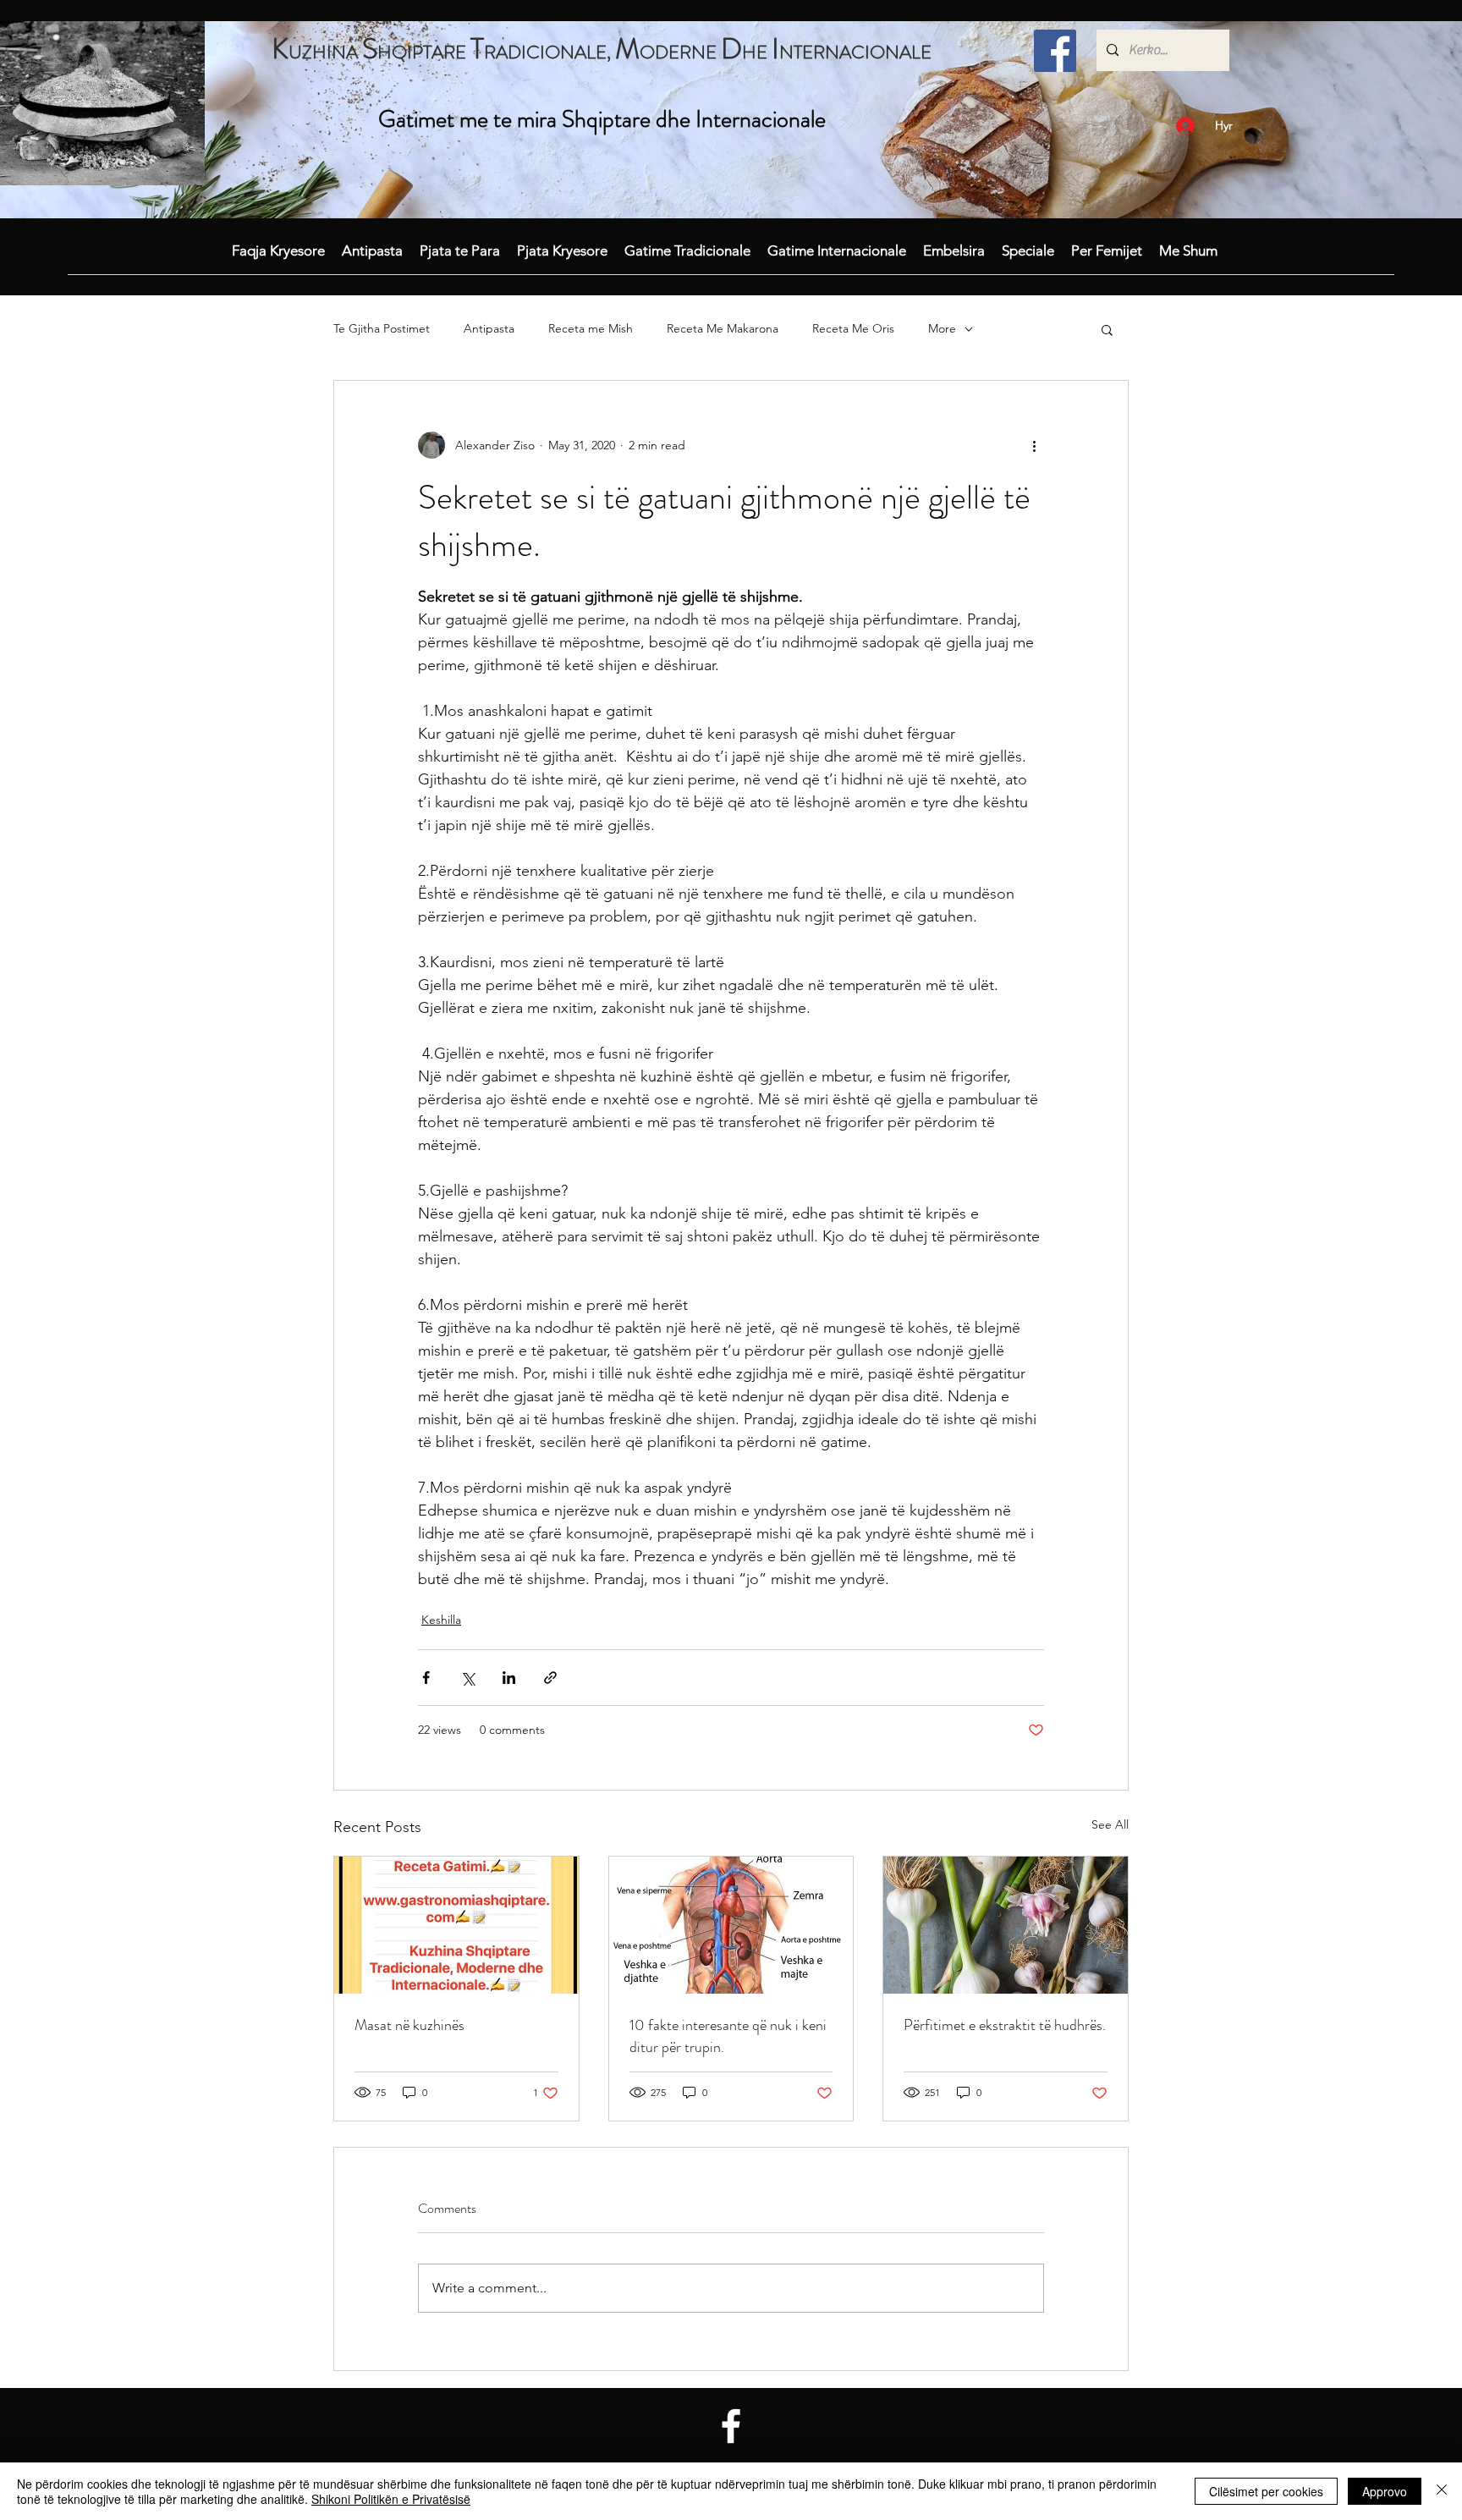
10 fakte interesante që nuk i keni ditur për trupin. (728, 2036)
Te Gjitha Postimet (382, 328)
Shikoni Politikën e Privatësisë (391, 2499)
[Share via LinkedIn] (509, 1678)
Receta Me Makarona (723, 328)
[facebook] (1055, 51)
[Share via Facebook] (426, 1678)
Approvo (1385, 2491)
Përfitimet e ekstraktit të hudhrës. (1005, 2025)
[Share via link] (550, 1678)
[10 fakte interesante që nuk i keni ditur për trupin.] (731, 1925)
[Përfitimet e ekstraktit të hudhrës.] (1006, 1925)
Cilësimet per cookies (1266, 2491)
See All (1110, 1824)
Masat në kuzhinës (409, 2025)
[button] (1107, 329)
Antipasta (489, 328)
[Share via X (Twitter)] (467, 1678)
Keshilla (441, 1620)
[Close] (1442, 2491)
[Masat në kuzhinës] (456, 1925)
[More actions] (1034, 445)
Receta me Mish (591, 328)
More (942, 328)
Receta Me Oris (853, 328)
